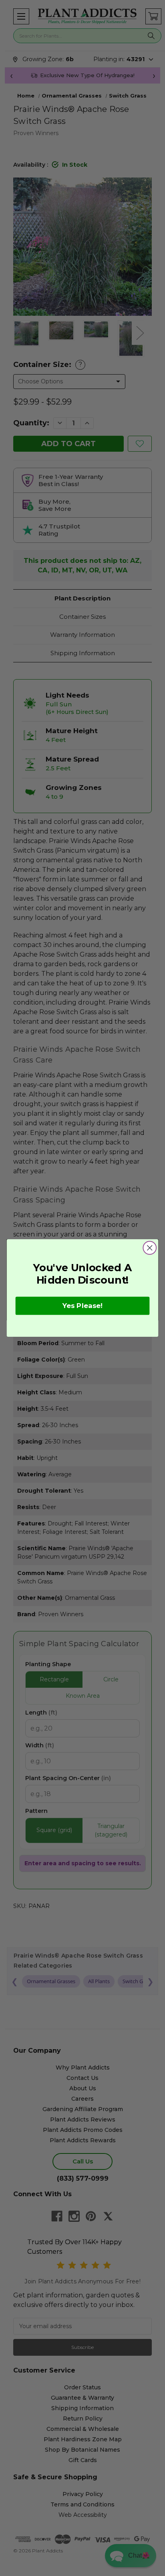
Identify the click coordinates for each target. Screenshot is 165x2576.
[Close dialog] (150, 1248)
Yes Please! (82, 1306)
